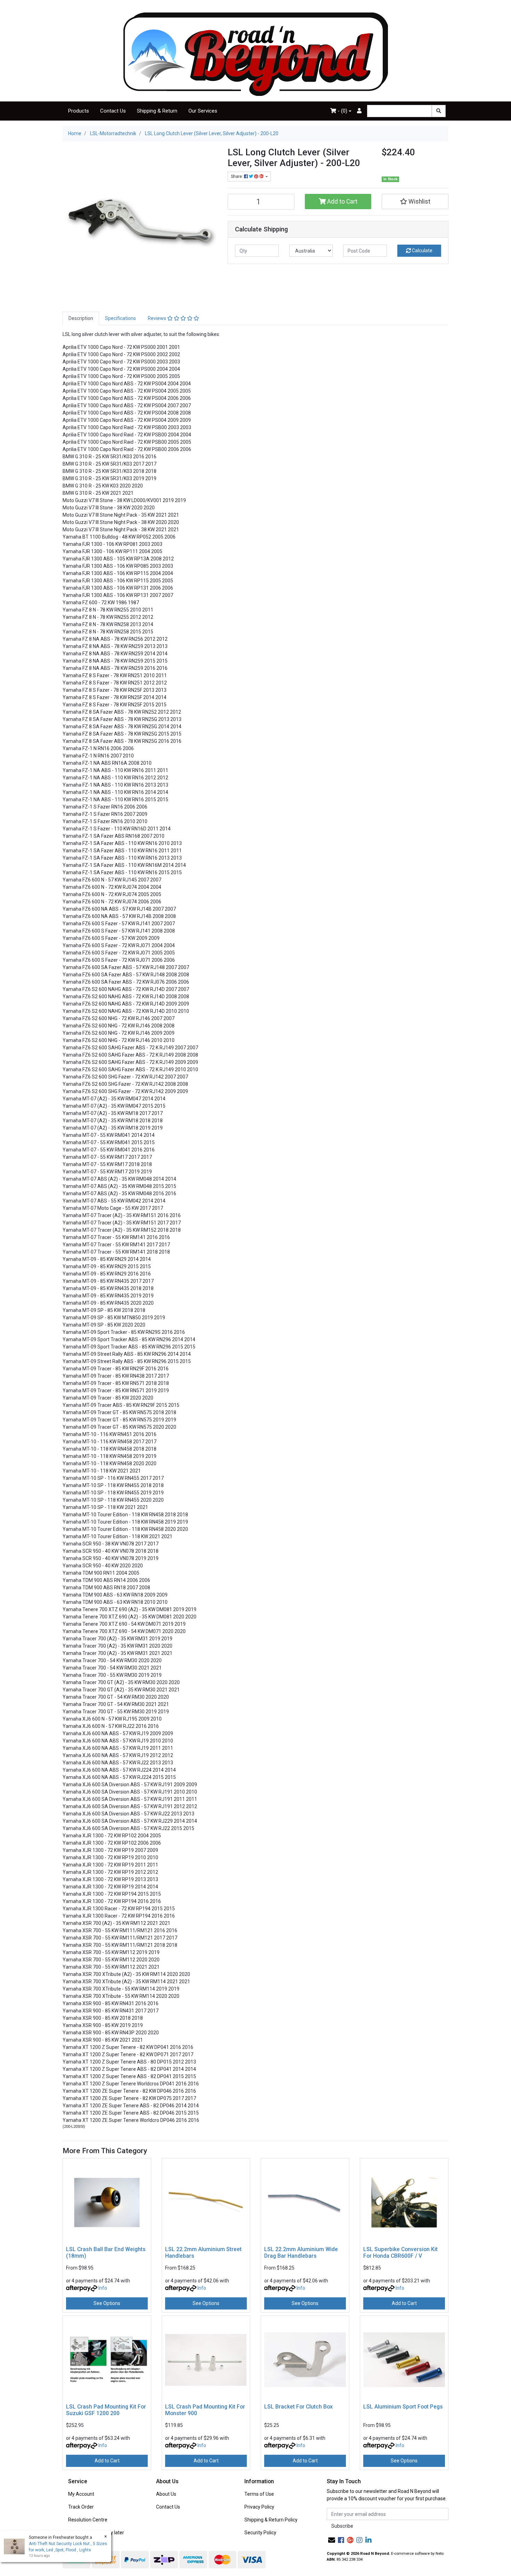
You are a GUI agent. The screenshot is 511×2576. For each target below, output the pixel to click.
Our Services (203, 111)
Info (103, 2288)
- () (342, 111)
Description (81, 318)
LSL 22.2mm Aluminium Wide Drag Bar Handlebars (301, 2253)
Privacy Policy (259, 2507)
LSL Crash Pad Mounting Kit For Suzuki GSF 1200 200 (106, 2410)
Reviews (157, 318)
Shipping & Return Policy (271, 2520)
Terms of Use (259, 2494)
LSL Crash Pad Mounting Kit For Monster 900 (205, 2410)
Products (79, 111)
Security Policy (260, 2533)
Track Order (81, 2507)
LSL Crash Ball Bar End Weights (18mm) (106, 2253)
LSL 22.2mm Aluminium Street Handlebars (203, 2253)
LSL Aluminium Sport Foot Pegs (403, 2407)
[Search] (439, 111)
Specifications (120, 318)
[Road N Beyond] (256, 54)
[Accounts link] (359, 111)
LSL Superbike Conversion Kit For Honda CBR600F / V (400, 2253)
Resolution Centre (88, 2520)
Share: (237, 177)
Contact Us (113, 111)
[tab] (81, 318)
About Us (166, 2494)
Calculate (422, 251)
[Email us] (332, 2540)
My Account (81, 2494)
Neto (440, 2554)
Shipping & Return (157, 111)
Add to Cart (342, 202)
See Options (107, 2303)
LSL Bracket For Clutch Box (298, 2407)
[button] (415, 202)
